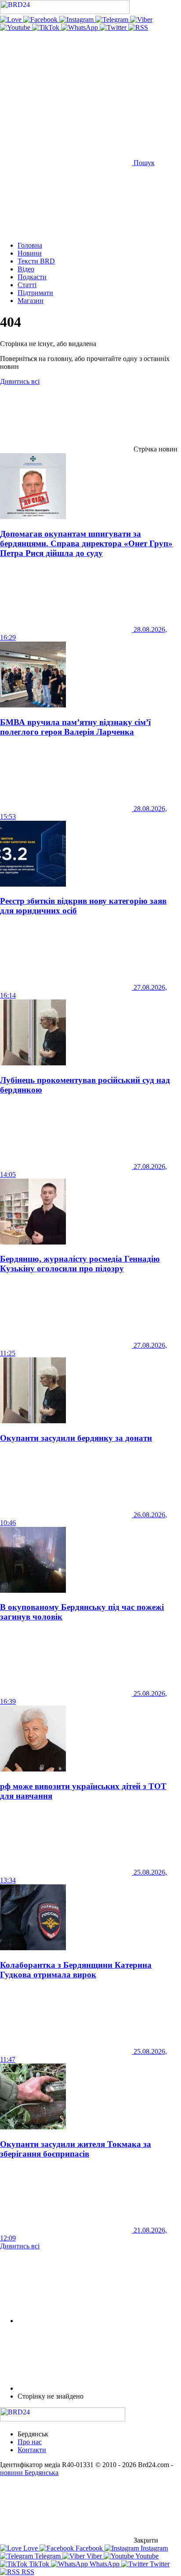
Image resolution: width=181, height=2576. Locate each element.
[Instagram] (77, 20)
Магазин (31, 301)
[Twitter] (114, 27)
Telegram (48, 2556)
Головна (30, 245)
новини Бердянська (29, 2473)
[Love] (12, 20)
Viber (94, 2556)
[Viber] (141, 20)
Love (31, 2548)
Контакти (32, 2450)
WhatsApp (105, 2564)
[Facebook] (41, 20)
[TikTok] (47, 27)
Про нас (30, 2442)
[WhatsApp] (80, 27)
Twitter (159, 2564)
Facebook (89, 2548)
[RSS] (138, 27)
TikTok (39, 2564)
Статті (27, 285)
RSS (27, 2572)
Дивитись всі (20, 381)
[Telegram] (113, 20)
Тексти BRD (36, 261)
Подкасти (32, 277)
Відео (26, 269)
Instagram (153, 2548)
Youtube (146, 2556)
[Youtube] (16, 27)
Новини (30, 253)
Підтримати (35, 293)
